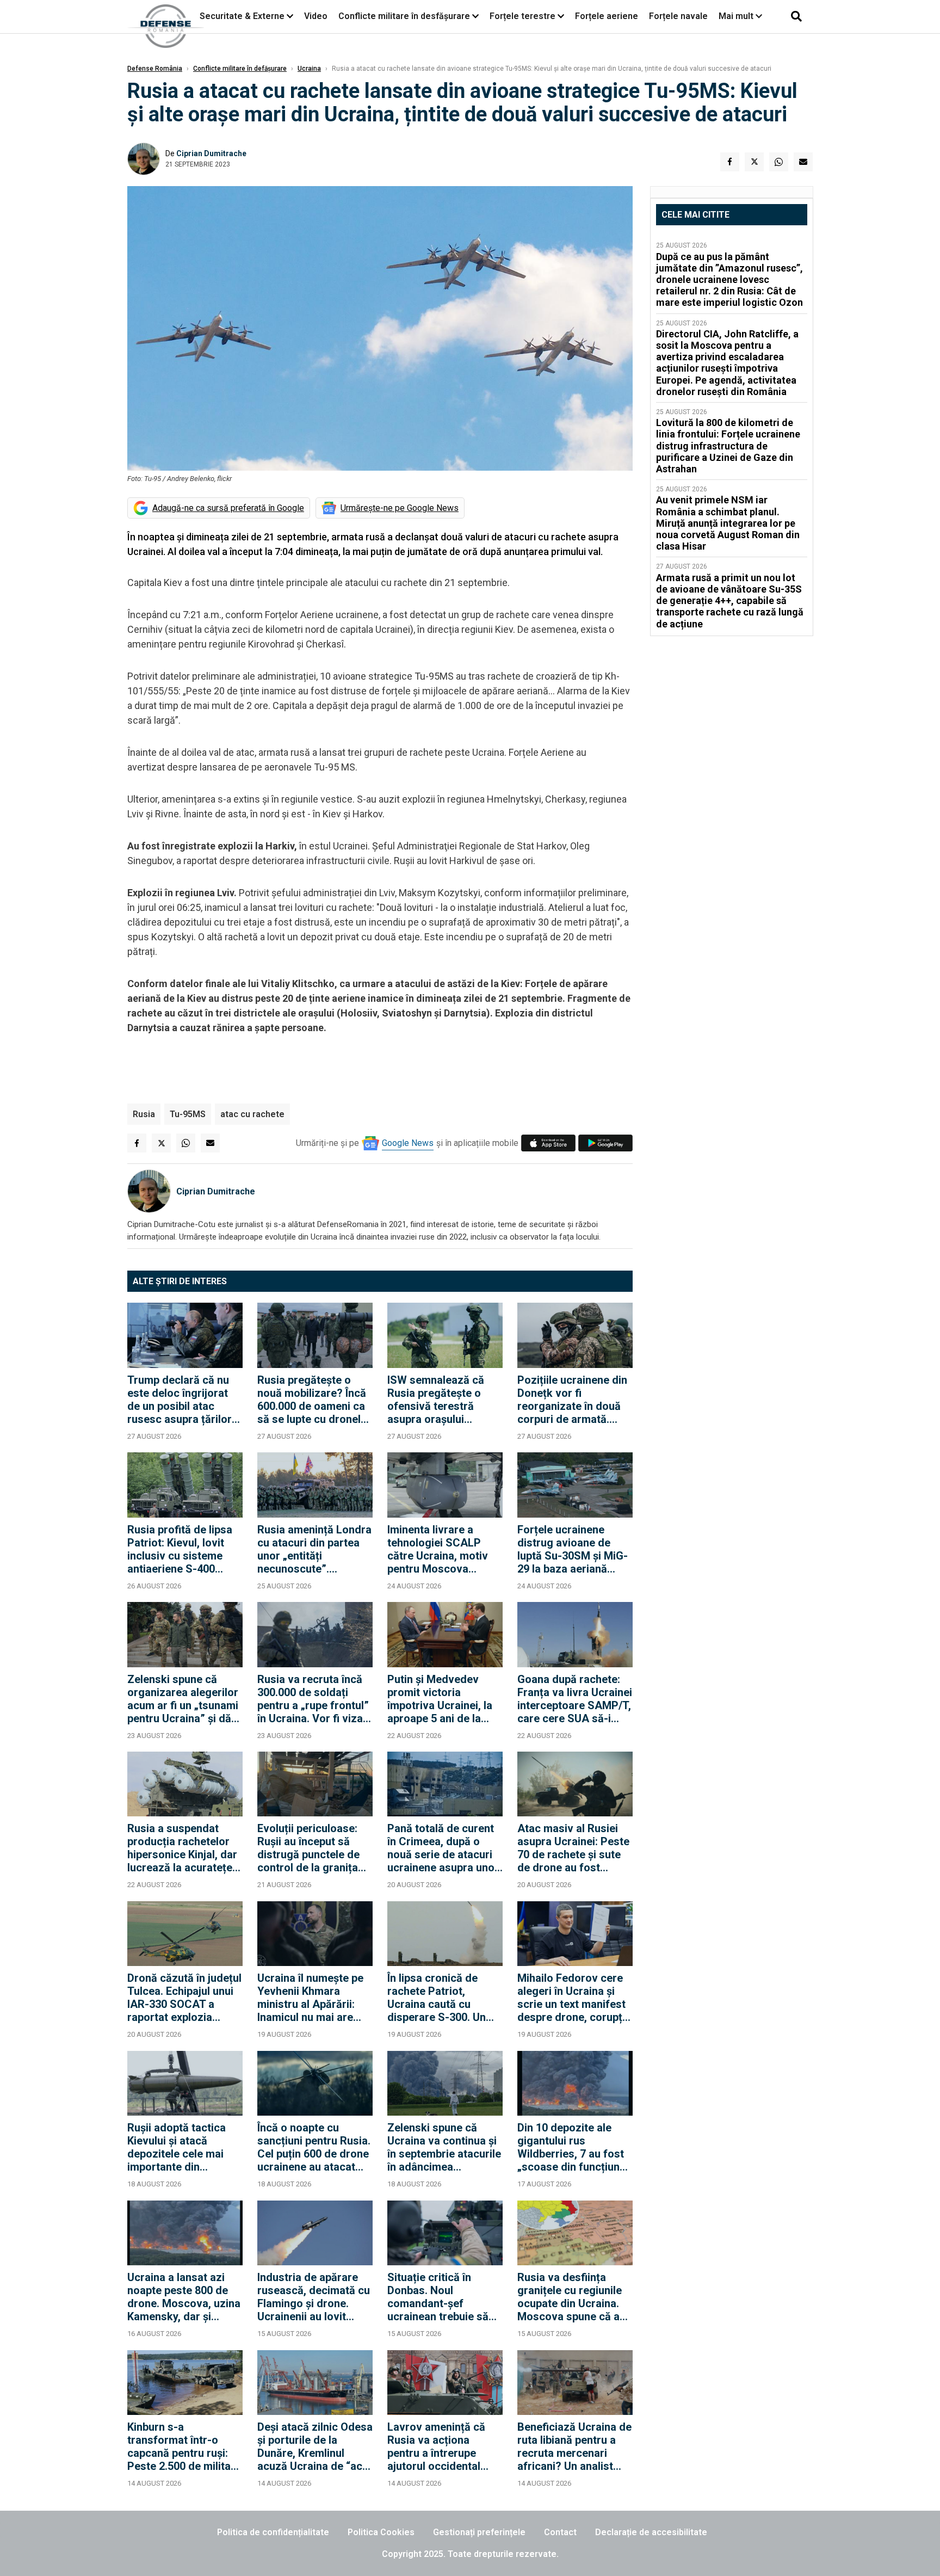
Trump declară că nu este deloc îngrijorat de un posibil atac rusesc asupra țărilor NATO (180, 1400)
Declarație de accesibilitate (651, 2532)
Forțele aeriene (607, 16)
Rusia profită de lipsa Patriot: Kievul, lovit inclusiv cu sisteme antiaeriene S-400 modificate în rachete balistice (180, 1549)
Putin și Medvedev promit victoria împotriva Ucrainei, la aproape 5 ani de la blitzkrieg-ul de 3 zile (440, 1699)
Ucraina (309, 69)
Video (316, 16)
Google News (408, 1143)
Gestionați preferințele (479, 2532)
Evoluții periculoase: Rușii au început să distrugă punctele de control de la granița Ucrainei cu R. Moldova (314, 1848)
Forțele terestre (522, 16)
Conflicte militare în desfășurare (404, 16)
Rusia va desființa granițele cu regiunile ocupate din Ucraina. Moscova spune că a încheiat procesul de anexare (570, 2297)
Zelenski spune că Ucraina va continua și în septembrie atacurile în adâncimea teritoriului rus (444, 2147)
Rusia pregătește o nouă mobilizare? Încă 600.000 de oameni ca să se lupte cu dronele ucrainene (312, 1400)
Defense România (155, 69)
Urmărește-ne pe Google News (400, 508)
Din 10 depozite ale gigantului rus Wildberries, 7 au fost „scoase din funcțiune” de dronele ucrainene (574, 2147)
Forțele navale (678, 16)
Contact (560, 2532)
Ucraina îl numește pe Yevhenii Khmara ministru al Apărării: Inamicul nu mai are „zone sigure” (310, 1998)
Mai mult (737, 16)
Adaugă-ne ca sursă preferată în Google (228, 508)
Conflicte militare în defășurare (240, 69)
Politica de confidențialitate (273, 2532)
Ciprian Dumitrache (211, 153)
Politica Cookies (381, 2532)
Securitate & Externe (242, 16)
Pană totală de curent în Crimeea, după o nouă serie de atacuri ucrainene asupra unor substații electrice (443, 1848)
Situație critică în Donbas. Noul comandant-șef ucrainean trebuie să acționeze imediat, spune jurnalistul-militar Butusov (438, 2297)
